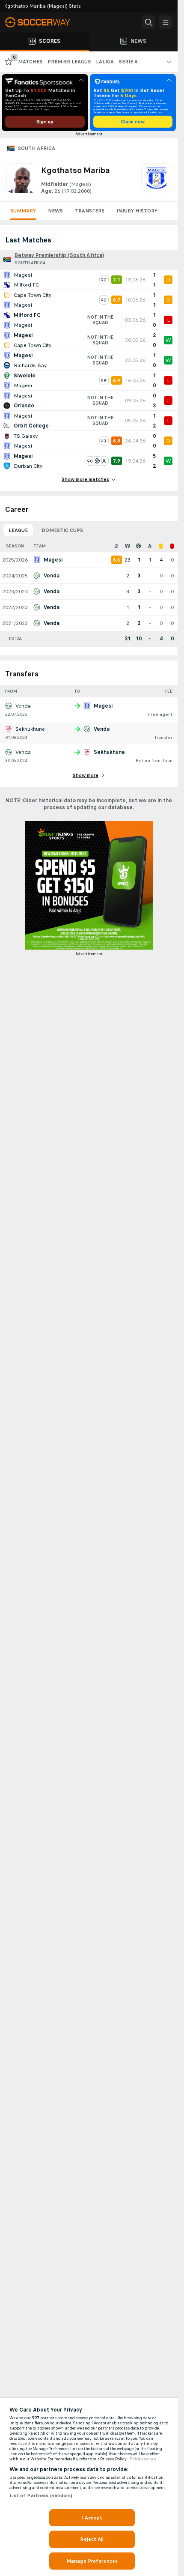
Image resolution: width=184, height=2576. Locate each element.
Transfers (90, 211)
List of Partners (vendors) (41, 2495)
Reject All (92, 2539)
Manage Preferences (92, 2561)
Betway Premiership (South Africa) (59, 255)
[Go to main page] (43, 22)
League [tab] (18, 530)
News (55, 211)
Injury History (137, 211)
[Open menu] (166, 22)
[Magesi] (156, 179)
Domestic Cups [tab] (62, 530)
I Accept (92, 2518)
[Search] (148, 22)
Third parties (143, 2459)
